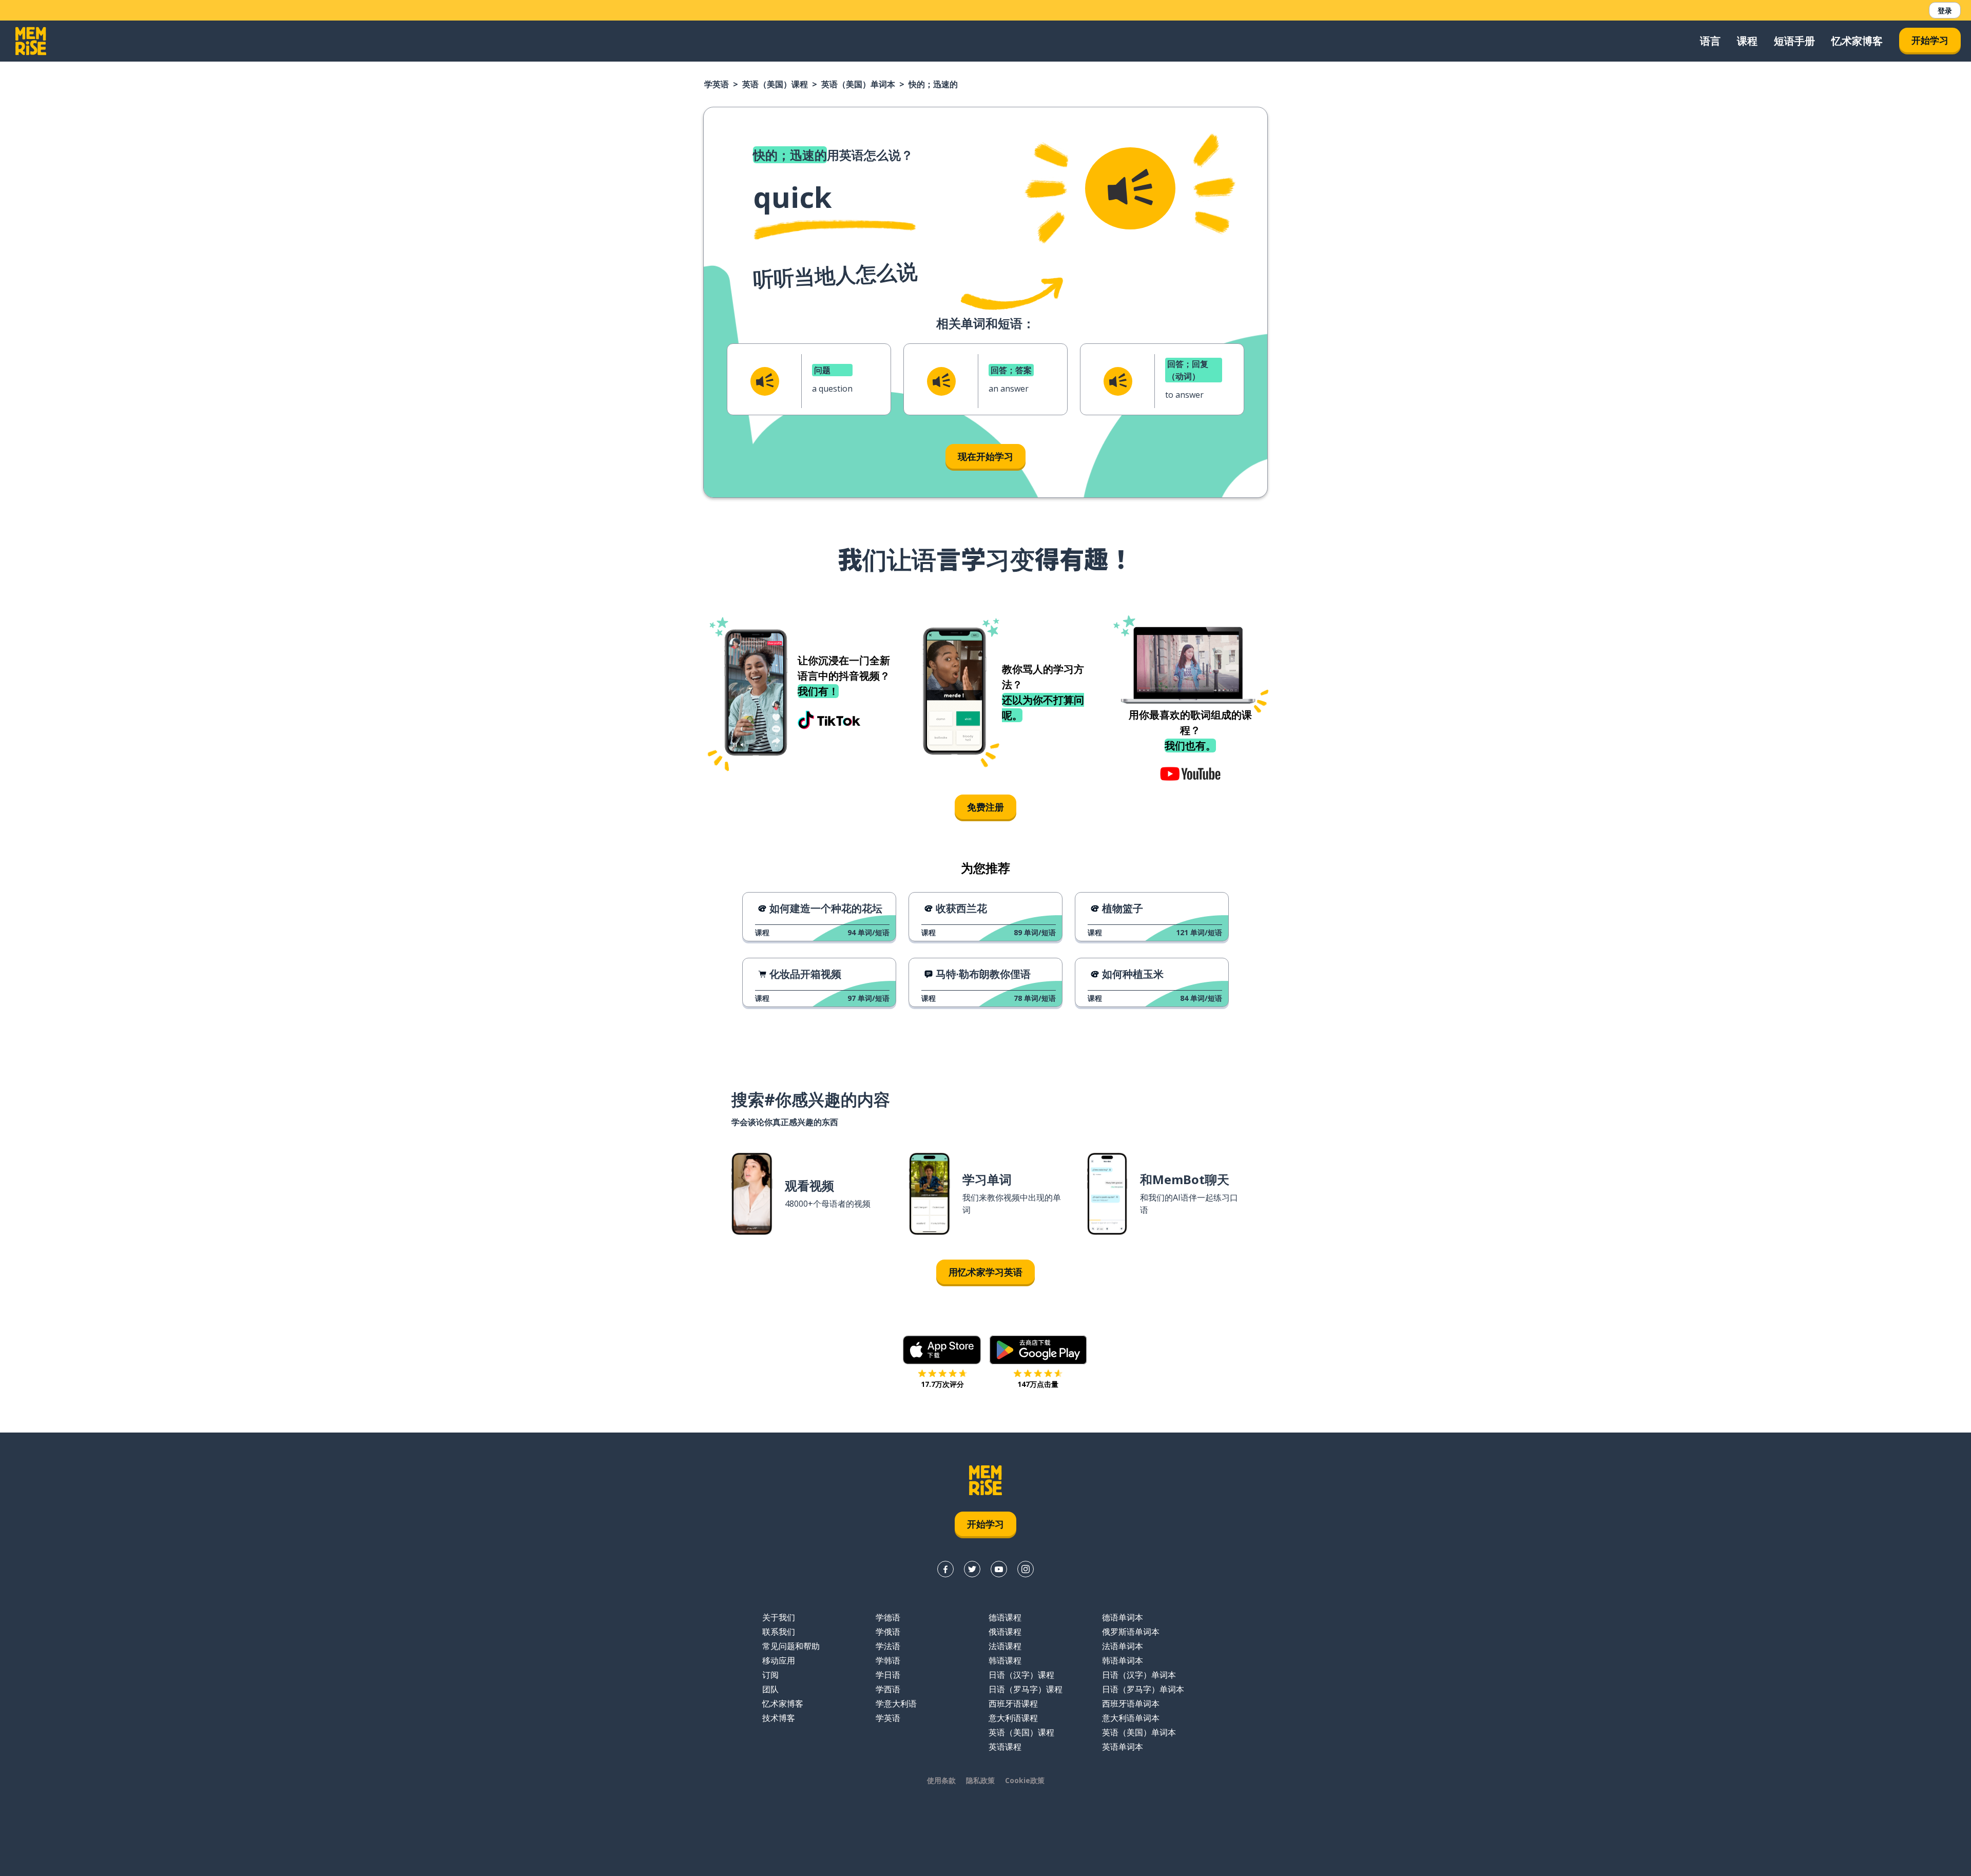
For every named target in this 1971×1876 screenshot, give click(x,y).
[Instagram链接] (1026, 1569)
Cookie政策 (1025, 1780)
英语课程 (1005, 1747)
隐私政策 (980, 1780)
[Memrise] (31, 41)
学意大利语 (896, 1704)
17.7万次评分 (942, 1384)
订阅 (770, 1675)
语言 (1710, 41)
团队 (770, 1689)
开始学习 (1930, 40)
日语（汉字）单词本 (1139, 1675)
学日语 (888, 1675)
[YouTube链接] (999, 1569)
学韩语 (888, 1660)
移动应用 (779, 1660)
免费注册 (985, 807)
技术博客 (779, 1718)
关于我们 (779, 1617)
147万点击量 (1038, 1384)
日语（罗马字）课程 (1026, 1689)
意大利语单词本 (1131, 1718)
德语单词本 (1123, 1617)
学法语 (888, 1646)
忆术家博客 (1857, 41)
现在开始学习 (985, 456)
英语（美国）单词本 (858, 84)
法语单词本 (1123, 1646)
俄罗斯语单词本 (1131, 1632)
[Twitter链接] (972, 1569)
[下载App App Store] (942, 1350)
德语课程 (1005, 1617)
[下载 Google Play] (1038, 1350)
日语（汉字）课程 (1021, 1675)
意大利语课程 (1013, 1718)
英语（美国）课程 (775, 84)
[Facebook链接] (945, 1569)
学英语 (717, 84)
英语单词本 (1123, 1747)
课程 (1747, 41)
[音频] (1130, 188)
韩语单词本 (1123, 1660)
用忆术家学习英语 (985, 1272)
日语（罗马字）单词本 (1143, 1689)
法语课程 (1005, 1646)
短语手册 (1794, 41)
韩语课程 (1005, 1660)
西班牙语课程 (1013, 1704)
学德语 (888, 1617)
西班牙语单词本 (1131, 1704)
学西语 (888, 1689)
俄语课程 (1005, 1632)
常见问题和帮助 (791, 1646)
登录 (1945, 11)
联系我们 (779, 1632)
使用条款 (941, 1780)
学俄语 (888, 1632)
